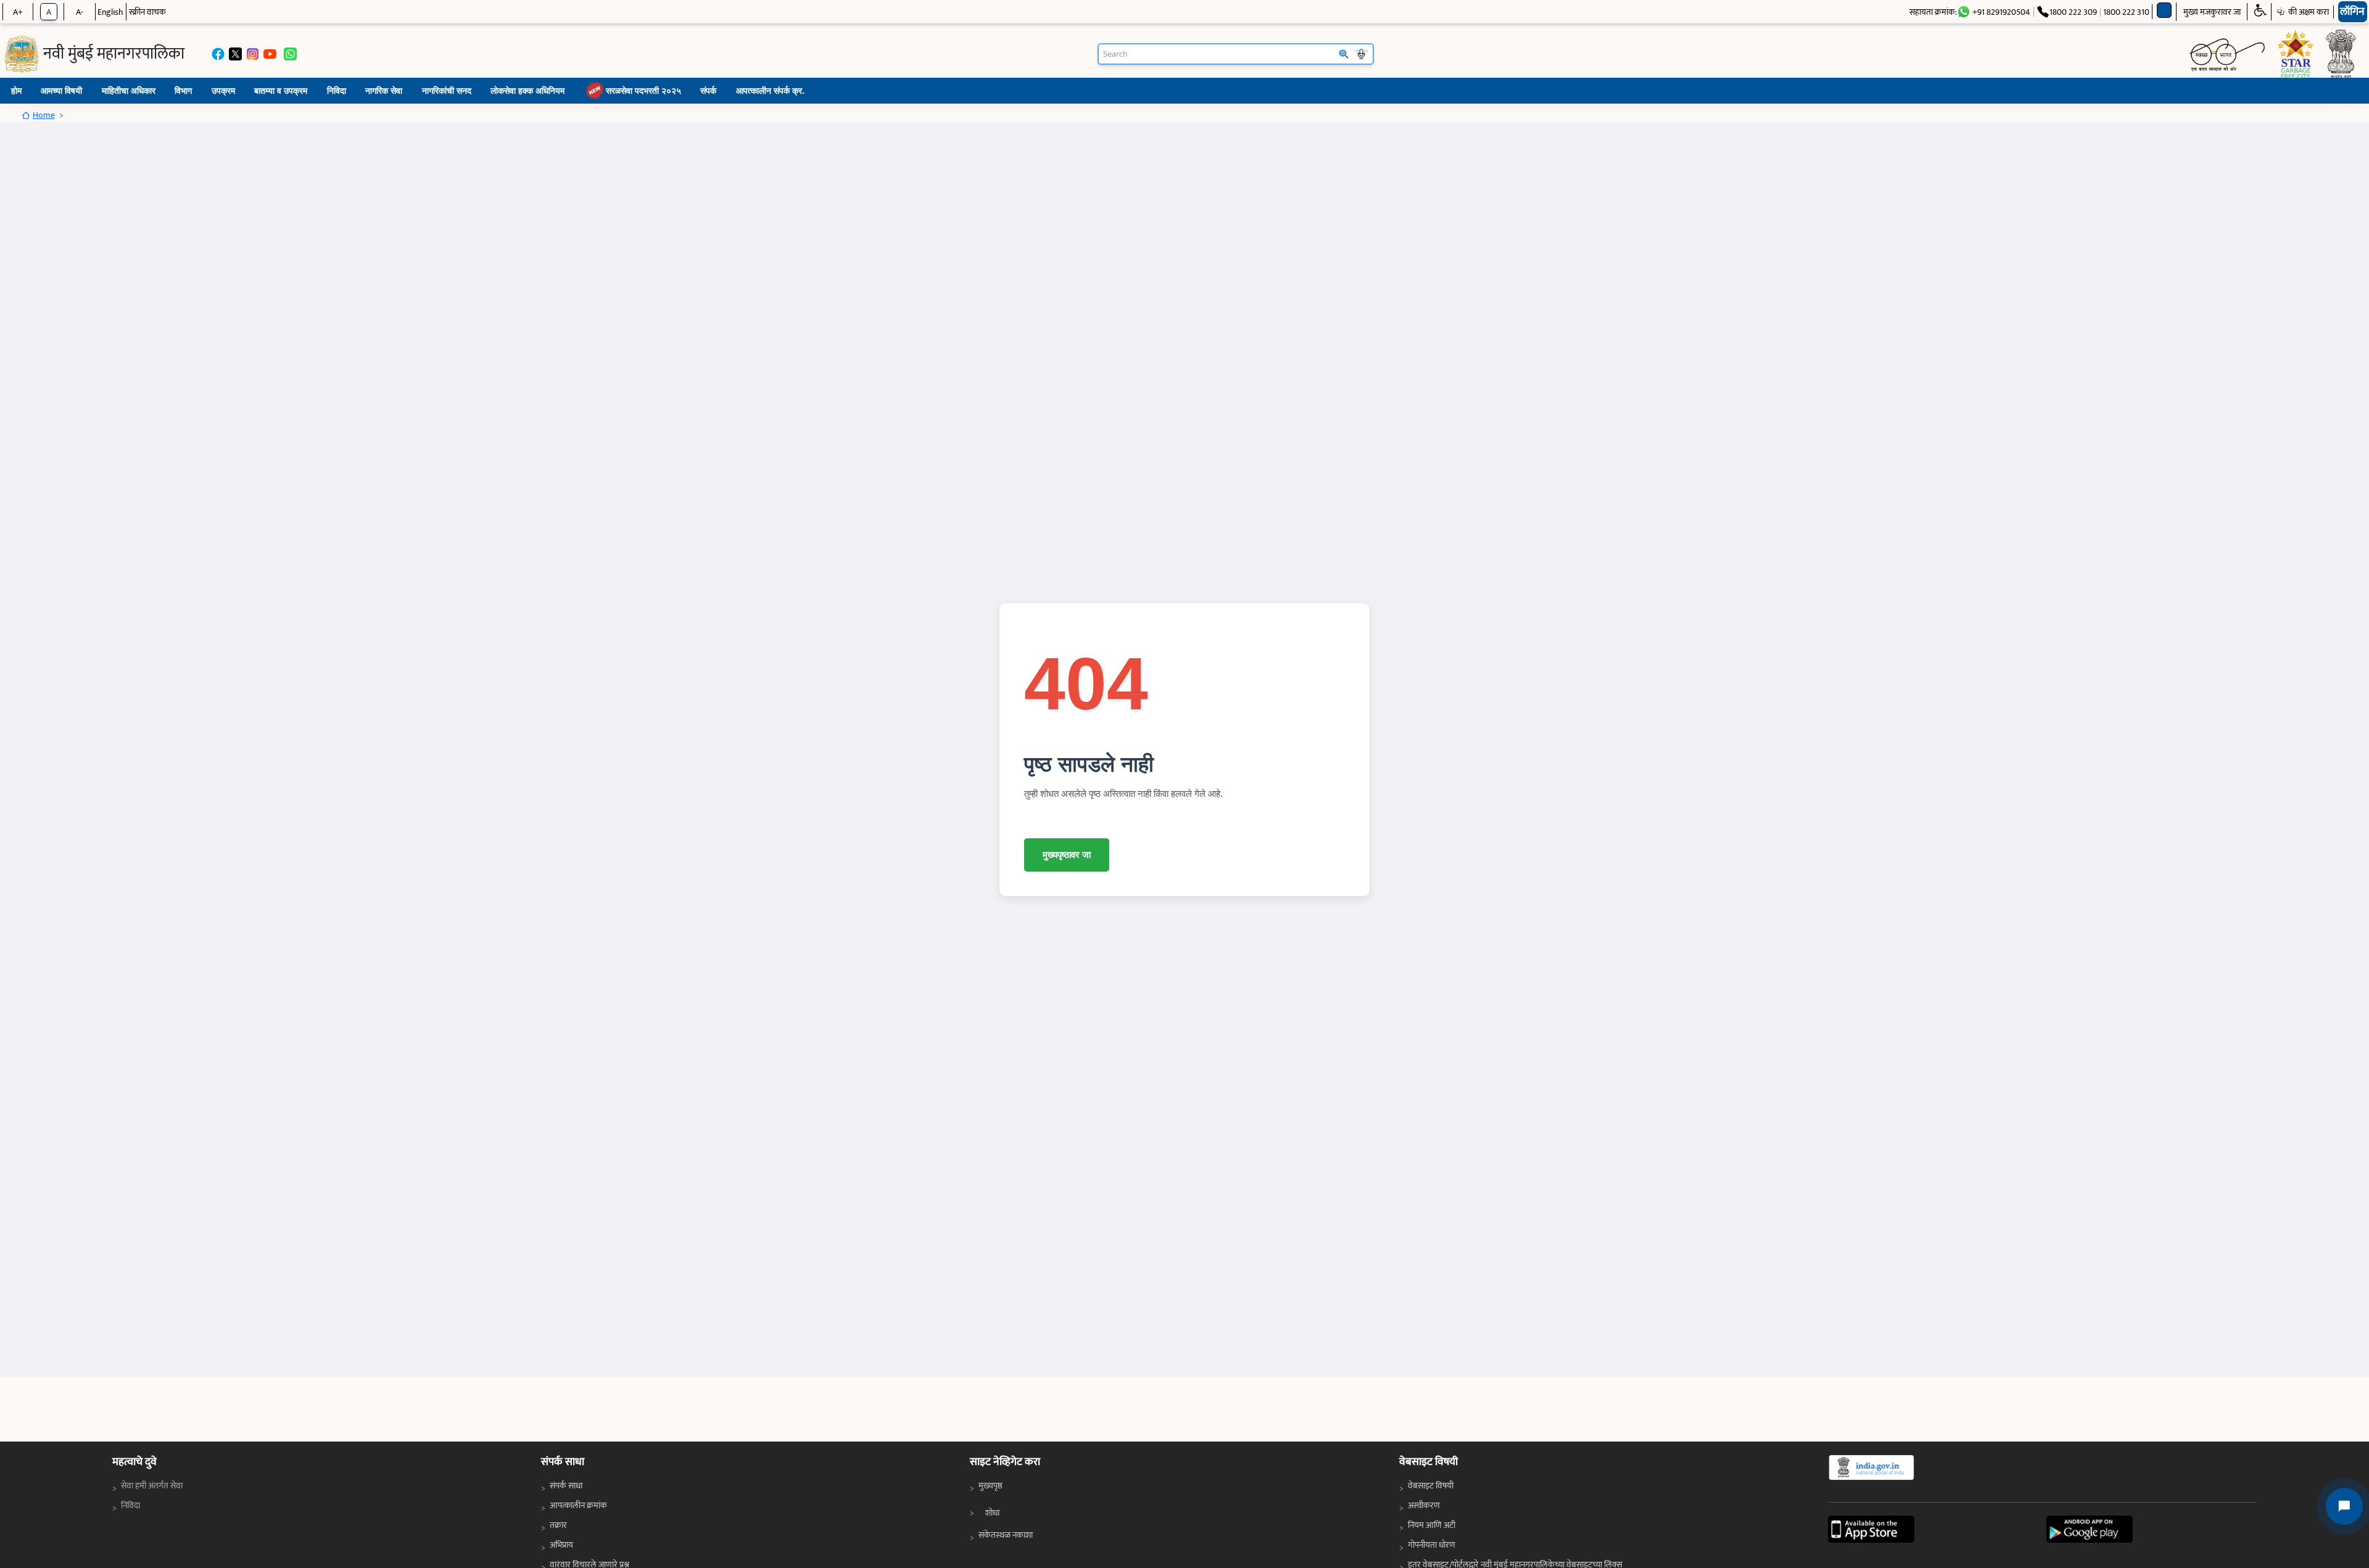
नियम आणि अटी (1432, 1525)
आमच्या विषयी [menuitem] (61, 90)
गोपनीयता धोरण (1432, 1545)
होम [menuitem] (16, 90)
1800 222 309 (2073, 12)
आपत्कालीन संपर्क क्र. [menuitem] (770, 90)
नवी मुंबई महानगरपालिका (114, 54)
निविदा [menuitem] (337, 90)
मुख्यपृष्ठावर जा (1067, 855)
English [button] (110, 12)
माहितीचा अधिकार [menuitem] (129, 90)
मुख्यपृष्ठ (990, 1486)
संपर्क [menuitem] (708, 90)
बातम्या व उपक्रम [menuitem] (281, 90)
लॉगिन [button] (2352, 12)
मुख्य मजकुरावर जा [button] (2212, 12)
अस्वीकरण (1424, 1505)
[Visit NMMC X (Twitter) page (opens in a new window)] (235, 54)
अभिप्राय (561, 1545)
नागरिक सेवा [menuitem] (384, 90)
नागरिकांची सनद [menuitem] (447, 90)
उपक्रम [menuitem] (223, 90)
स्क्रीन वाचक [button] (147, 12)
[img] (22, 54)
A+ (18, 12)
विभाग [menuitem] (183, 90)
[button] (2259, 12)
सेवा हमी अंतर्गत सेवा (153, 1485)
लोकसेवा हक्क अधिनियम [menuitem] (527, 90)
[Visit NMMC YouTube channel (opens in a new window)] (270, 54)
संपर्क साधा (566, 1486)
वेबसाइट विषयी (1431, 1486)
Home (44, 115)
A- (80, 12)
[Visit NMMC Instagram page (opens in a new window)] (253, 54)
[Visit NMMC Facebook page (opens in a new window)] (218, 54)
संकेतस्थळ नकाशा (1006, 1535)
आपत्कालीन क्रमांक (578, 1505)
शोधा (992, 1513)
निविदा (133, 1505)
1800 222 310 (2126, 12)
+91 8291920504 (2001, 12)
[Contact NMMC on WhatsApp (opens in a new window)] (290, 54)
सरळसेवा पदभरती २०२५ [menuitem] (643, 90)
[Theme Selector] (2164, 10)
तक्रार (558, 1525)
